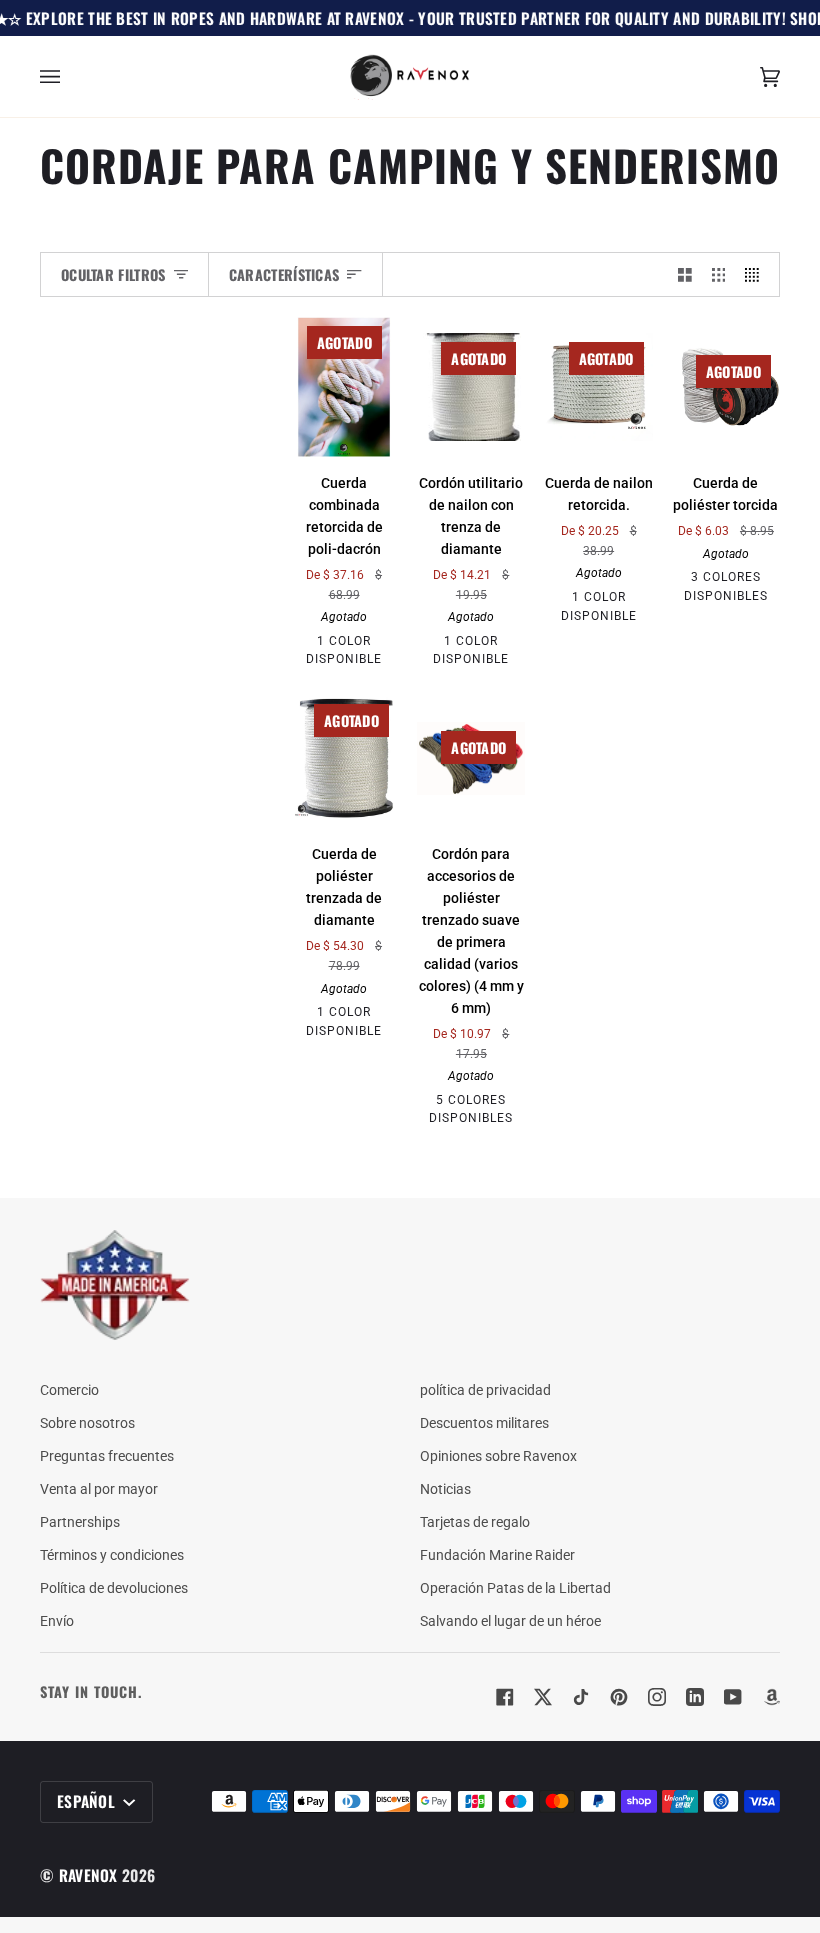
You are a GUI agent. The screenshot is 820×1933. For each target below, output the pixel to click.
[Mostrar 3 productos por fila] (719, 274)
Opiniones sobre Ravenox (498, 1456)
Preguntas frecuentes (107, 1456)
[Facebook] (505, 1697)
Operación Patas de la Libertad (515, 1588)
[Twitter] (543, 1697)
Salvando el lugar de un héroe (510, 1621)
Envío (57, 1621)
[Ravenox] (115, 1285)
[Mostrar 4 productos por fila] (757, 274)
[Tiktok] (581, 1697)
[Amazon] (771, 1697)
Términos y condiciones (112, 1555)
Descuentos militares (484, 1423)
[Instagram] (657, 1697)
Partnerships (80, 1522)
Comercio (69, 1390)
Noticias (445, 1489)
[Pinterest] (619, 1697)
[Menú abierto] (70, 76)
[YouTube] (733, 1697)
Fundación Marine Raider (497, 1555)
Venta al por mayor (99, 1489)
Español (88, 1801)
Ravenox (88, 1875)
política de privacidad (485, 1390)
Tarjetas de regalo (475, 1522)
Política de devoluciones (114, 1588)
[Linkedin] (695, 1697)
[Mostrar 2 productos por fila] (685, 274)
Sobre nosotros (87, 1423)
